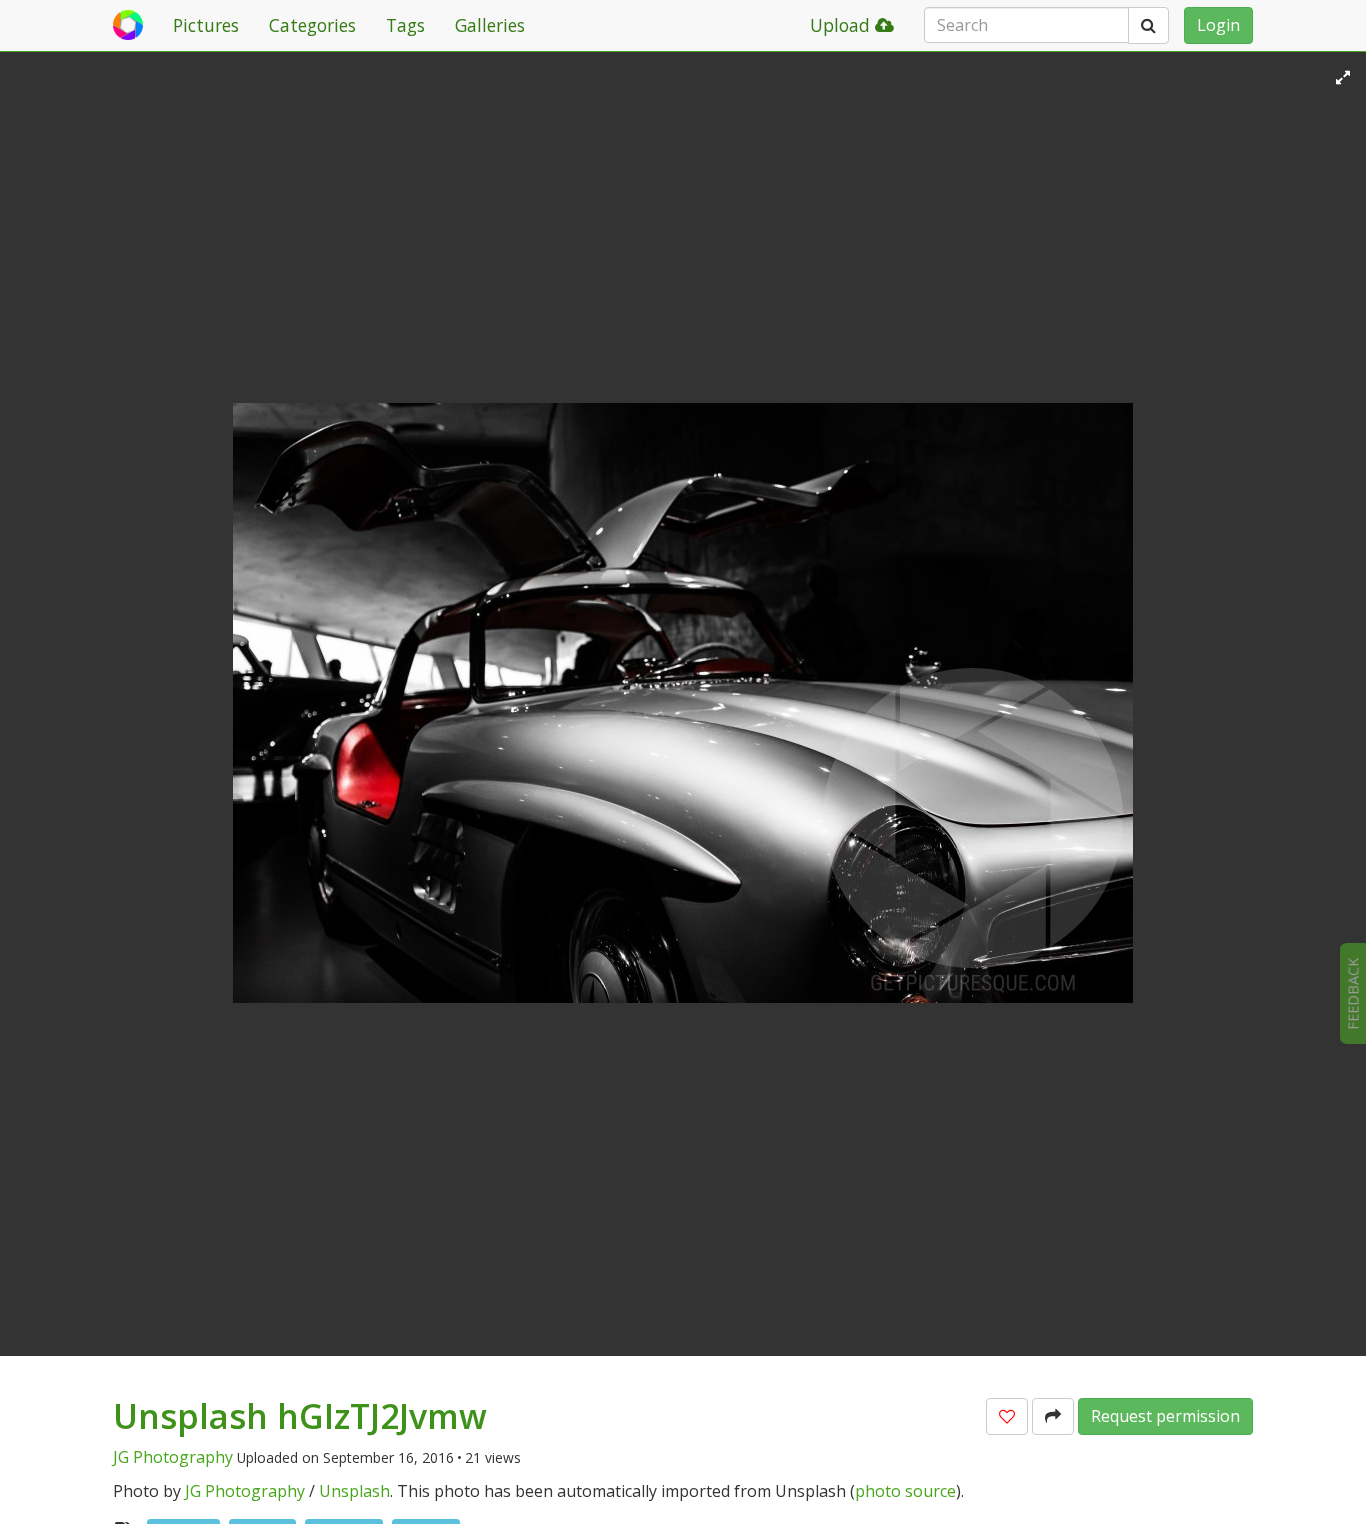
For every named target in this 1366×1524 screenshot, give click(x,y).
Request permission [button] (1165, 1416)
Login (1218, 25)
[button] (1007, 1416)
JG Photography (173, 1457)
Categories (312, 25)
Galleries (490, 25)
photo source (905, 1491)
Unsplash (354, 1491)
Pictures (206, 25)
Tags (405, 25)
